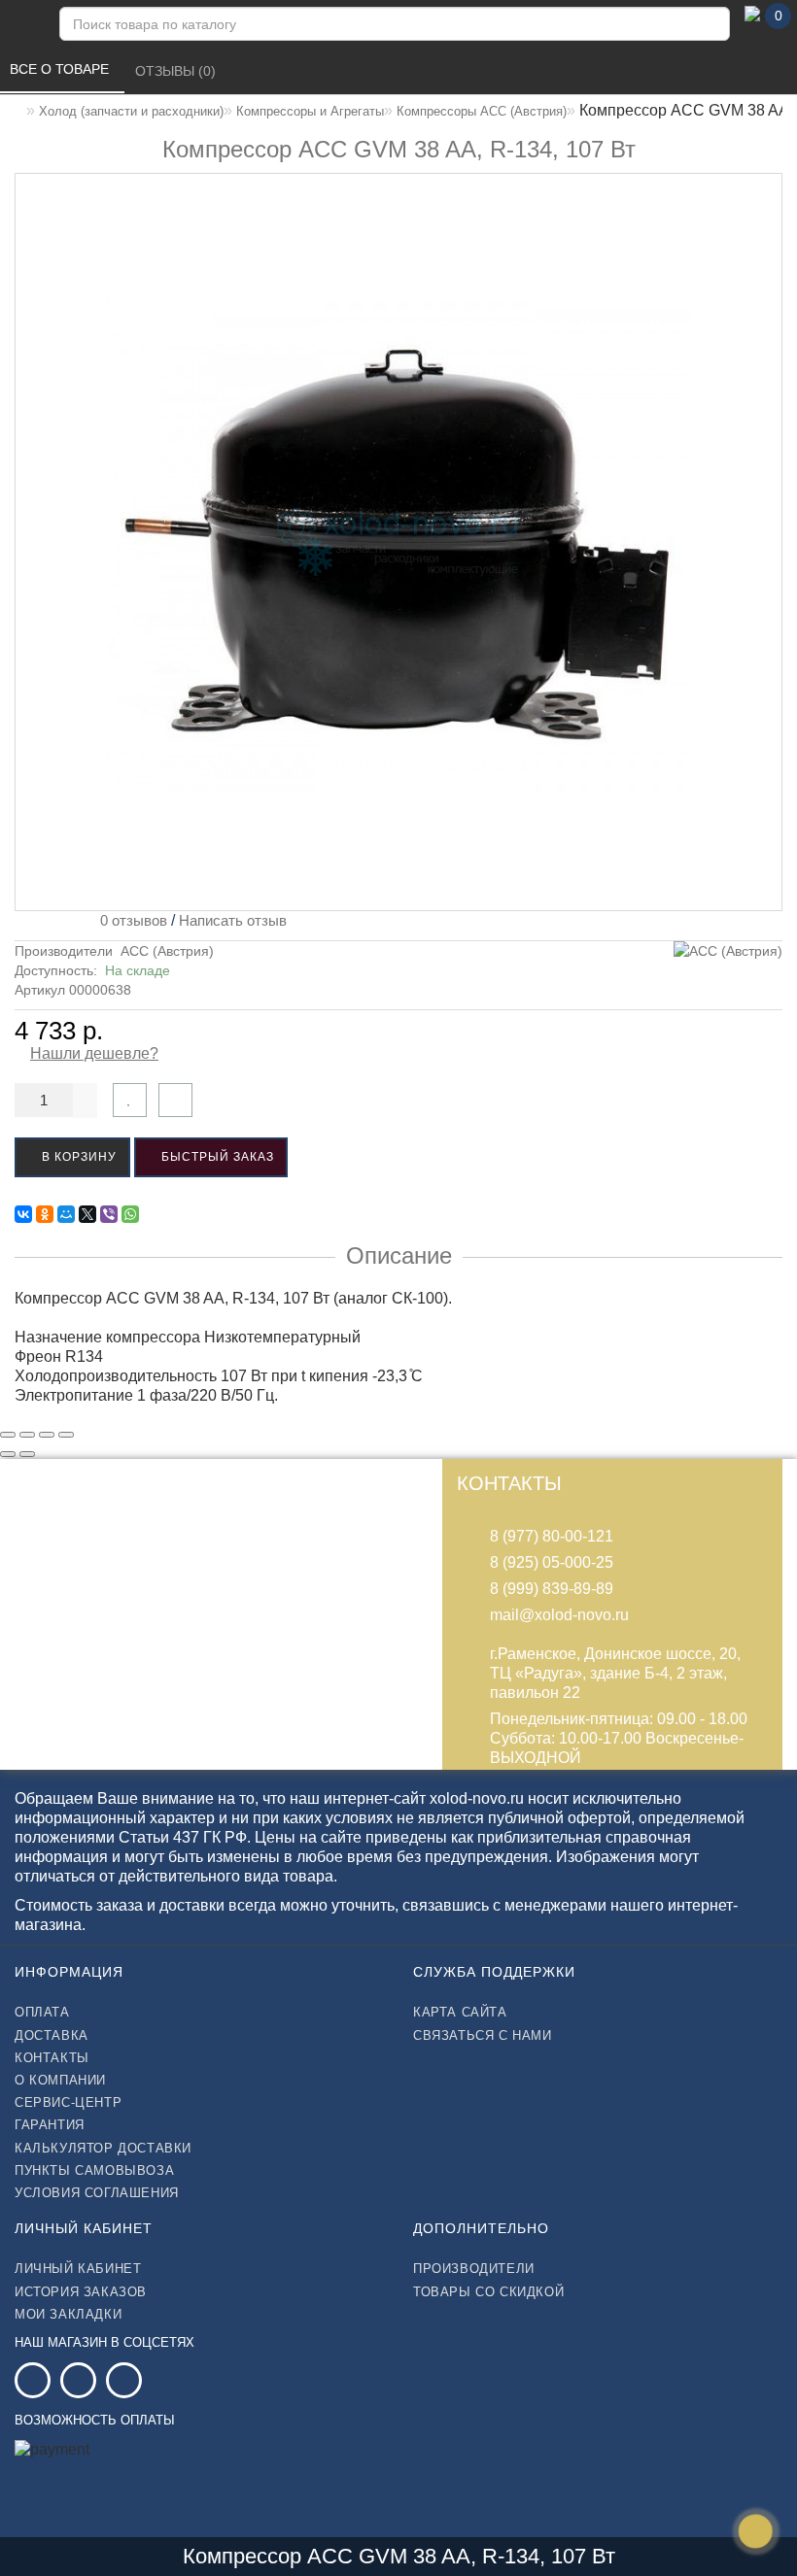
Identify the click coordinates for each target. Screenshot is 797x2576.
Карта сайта (460, 2012)
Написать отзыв (233, 920)
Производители (474, 2269)
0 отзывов (130, 920)
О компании (60, 2080)
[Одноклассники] (45, 1214)
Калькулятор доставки (103, 2148)
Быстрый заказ (216, 1157)
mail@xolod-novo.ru (559, 1615)
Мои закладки (68, 2314)
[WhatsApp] (130, 1214)
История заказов (81, 2292)
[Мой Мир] (66, 1214)
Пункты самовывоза (94, 2170)
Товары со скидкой (488, 2292)
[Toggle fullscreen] (47, 1435)
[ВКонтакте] (23, 1214)
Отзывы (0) (177, 71)
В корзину (77, 1157)
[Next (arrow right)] (27, 1454)
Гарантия (50, 2125)
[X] (87, 1214)
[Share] (27, 1435)
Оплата (42, 2012)
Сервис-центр (68, 2102)
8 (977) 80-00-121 (552, 1536)
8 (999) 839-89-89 (552, 1589)
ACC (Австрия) (167, 951)
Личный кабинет (78, 2269)
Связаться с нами (483, 2035)
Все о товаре (61, 69)
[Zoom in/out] (66, 1435)
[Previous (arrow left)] (8, 1454)
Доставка (52, 2035)
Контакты (52, 2058)
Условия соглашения (97, 2193)
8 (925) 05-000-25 (552, 1562)
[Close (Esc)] (8, 1435)
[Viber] (109, 1214)
